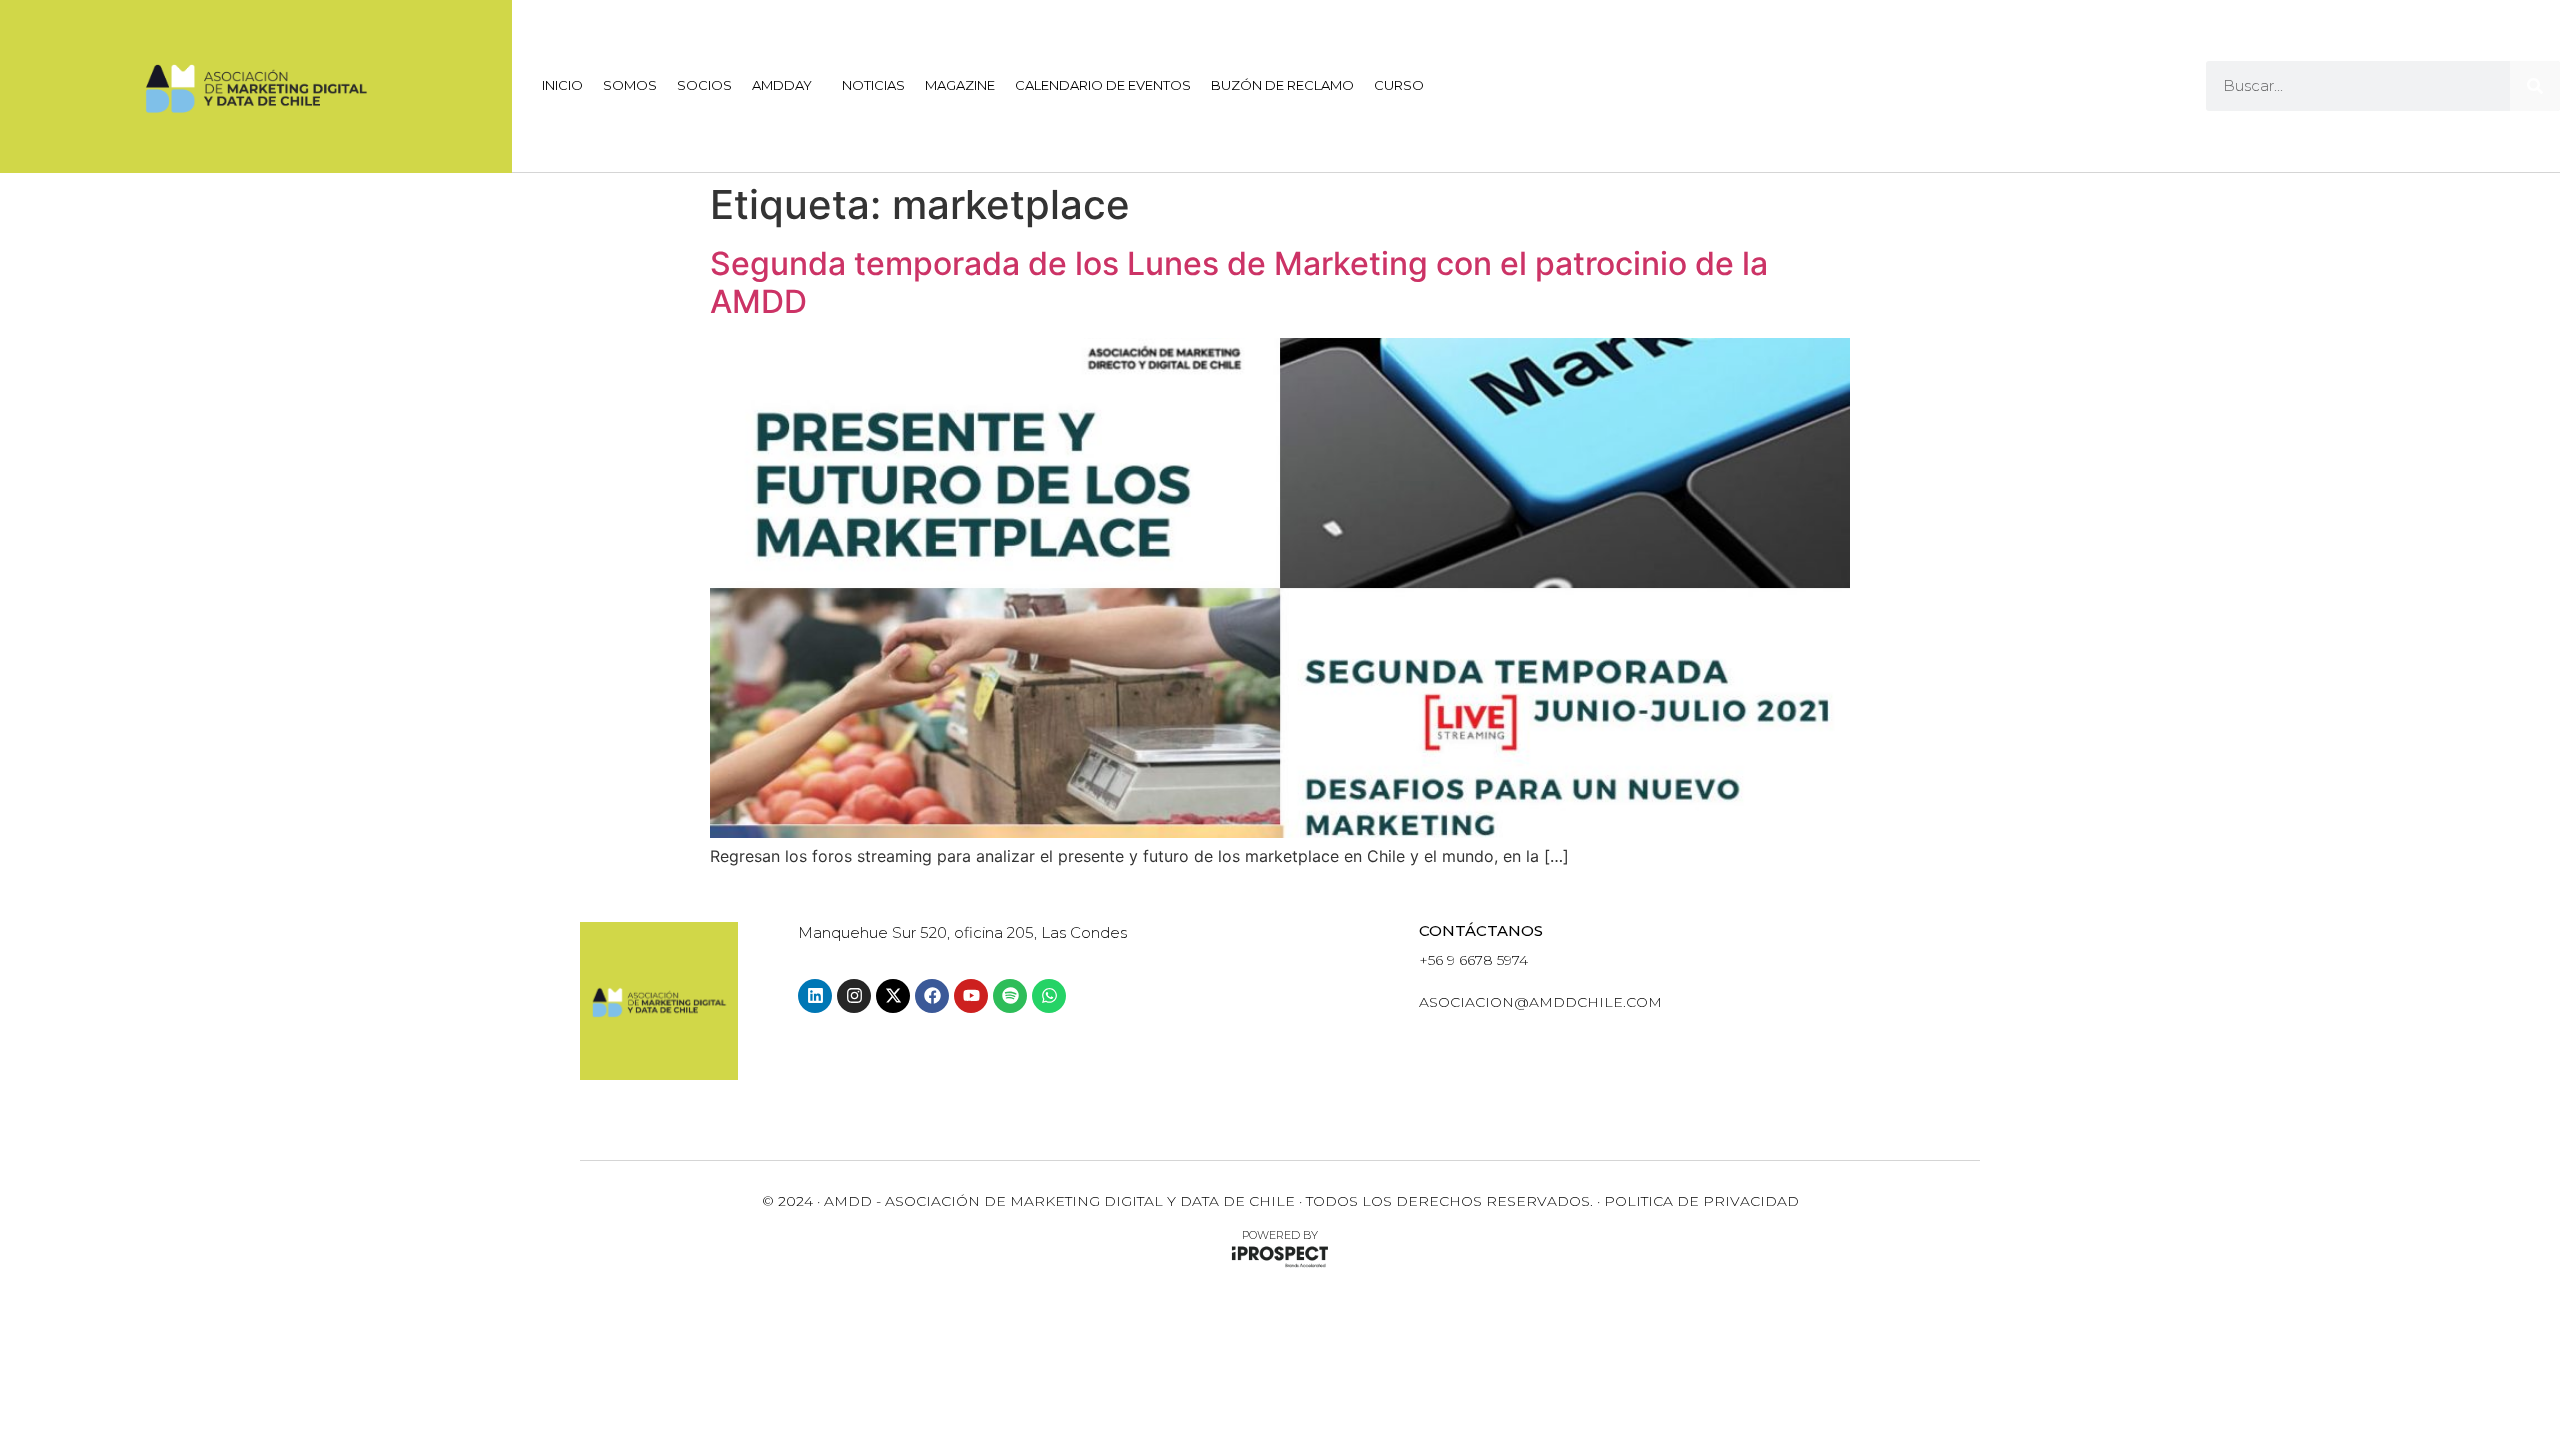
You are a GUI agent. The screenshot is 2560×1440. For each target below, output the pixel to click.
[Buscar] (2535, 86)
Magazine (960, 85)
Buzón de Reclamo (1282, 85)
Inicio (562, 85)
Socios (704, 85)
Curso (1399, 85)
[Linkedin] (815, 996)
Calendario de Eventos (1103, 85)
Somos (630, 85)
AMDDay (782, 85)
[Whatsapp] (1049, 996)
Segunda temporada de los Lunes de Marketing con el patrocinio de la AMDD (1239, 282)
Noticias (873, 85)
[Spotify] (1010, 996)
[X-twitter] (893, 996)
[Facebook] (932, 996)
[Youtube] (971, 996)
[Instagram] (854, 996)
